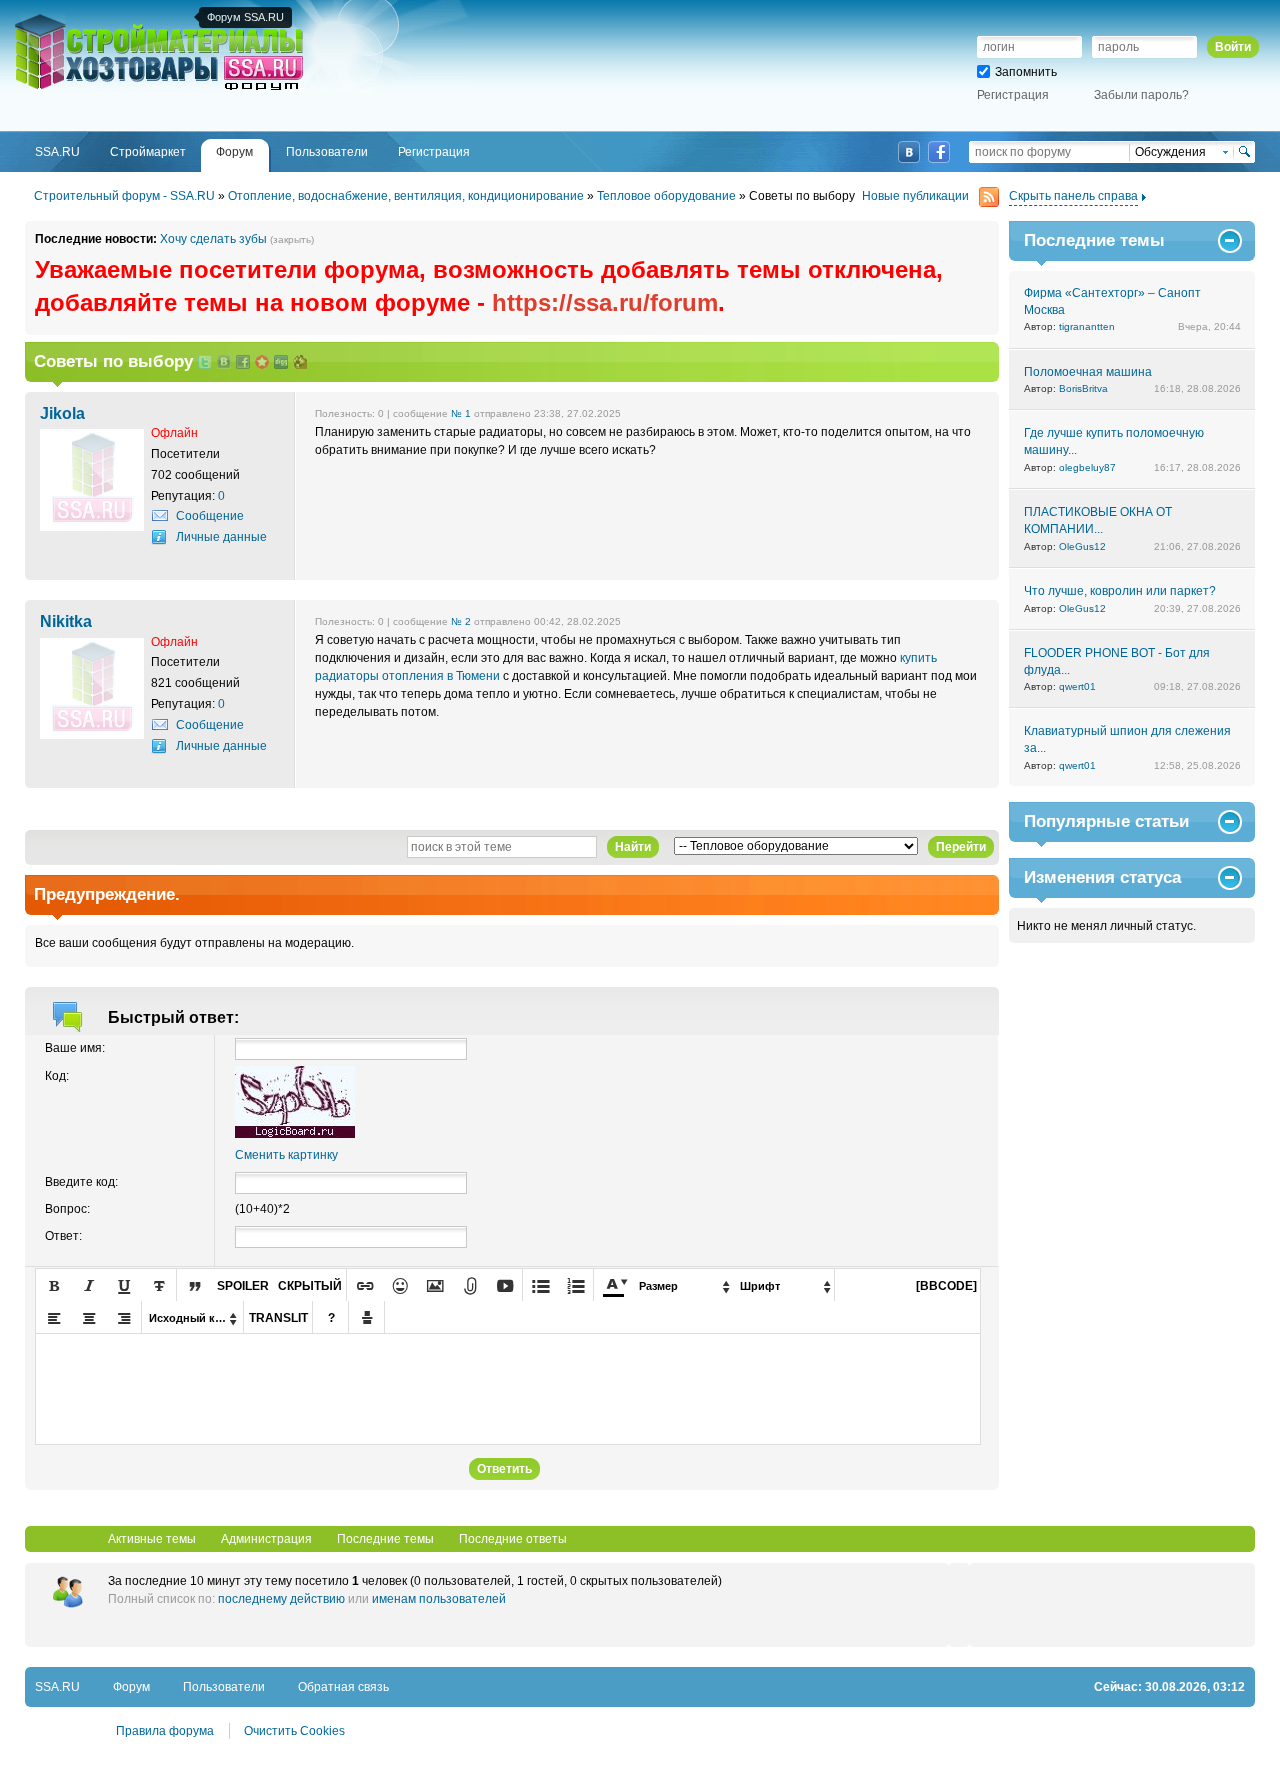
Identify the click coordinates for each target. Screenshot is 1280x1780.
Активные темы (152, 1539)
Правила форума (165, 1731)
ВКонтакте (909, 152)
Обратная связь (343, 1687)
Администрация (266, 1539)
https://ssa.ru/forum (605, 302)
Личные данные (221, 537)
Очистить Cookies (294, 1731)
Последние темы (385, 1539)
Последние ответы (513, 1539)
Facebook (939, 152)
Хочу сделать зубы (213, 239)
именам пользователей (439, 1599)
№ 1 (461, 413)
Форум (131, 1687)
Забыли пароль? (1141, 95)
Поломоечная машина (1088, 372)
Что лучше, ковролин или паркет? (1120, 591)
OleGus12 (1082, 546)
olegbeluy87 (1087, 467)
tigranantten (1087, 326)
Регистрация (1013, 95)
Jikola (62, 413)
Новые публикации (915, 196)
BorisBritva (1083, 388)
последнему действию (281, 1599)
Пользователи (224, 1687)
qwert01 (1077, 686)
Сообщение (210, 516)
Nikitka (66, 621)
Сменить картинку (286, 1155)
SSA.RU (96, 17)
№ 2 (461, 621)
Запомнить (1026, 72)
